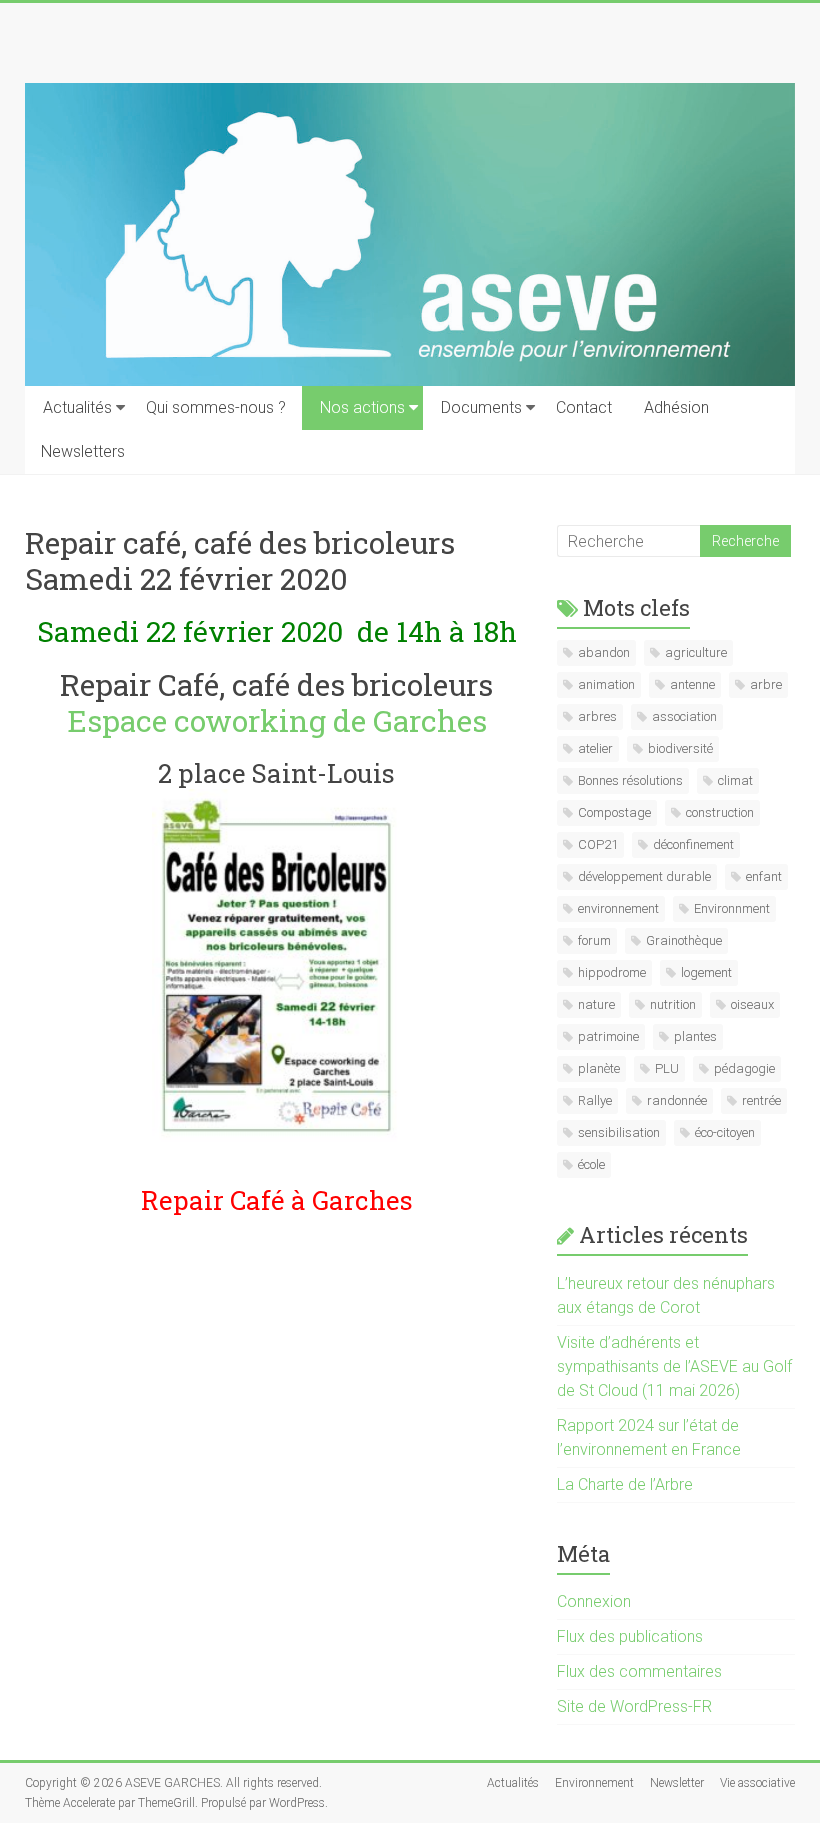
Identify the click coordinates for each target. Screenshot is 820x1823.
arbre (766, 684)
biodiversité (680, 748)
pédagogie (744, 1068)
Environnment (732, 908)
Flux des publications (630, 1636)
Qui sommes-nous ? (216, 407)
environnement (618, 908)
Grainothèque (684, 940)
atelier (595, 748)
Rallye (595, 1100)
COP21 (598, 844)
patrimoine (608, 1036)
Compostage (614, 812)
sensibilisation (619, 1132)
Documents (481, 407)
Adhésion (676, 407)
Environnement (594, 1783)
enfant (764, 876)
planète (599, 1068)
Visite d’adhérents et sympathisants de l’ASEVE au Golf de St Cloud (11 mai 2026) (674, 1366)
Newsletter (677, 1783)
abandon (604, 652)
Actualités (77, 407)
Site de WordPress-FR (634, 1706)
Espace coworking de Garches (277, 720)
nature (596, 1004)
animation (606, 684)
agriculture (696, 652)
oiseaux (752, 1004)
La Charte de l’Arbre (625, 1484)
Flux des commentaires (639, 1671)
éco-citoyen (725, 1132)
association (684, 716)
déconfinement (693, 844)
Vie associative (757, 1783)
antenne (692, 684)
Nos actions (362, 407)
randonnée (677, 1100)
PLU (667, 1068)
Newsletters (83, 451)
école (591, 1164)
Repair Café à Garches (277, 1200)
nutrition (673, 1004)
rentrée (761, 1100)
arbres (597, 716)
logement (706, 972)
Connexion (594, 1601)
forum (594, 940)
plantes (695, 1036)
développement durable (644, 876)
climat (735, 780)
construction (720, 812)
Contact (584, 407)
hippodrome (612, 972)
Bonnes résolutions (630, 780)
